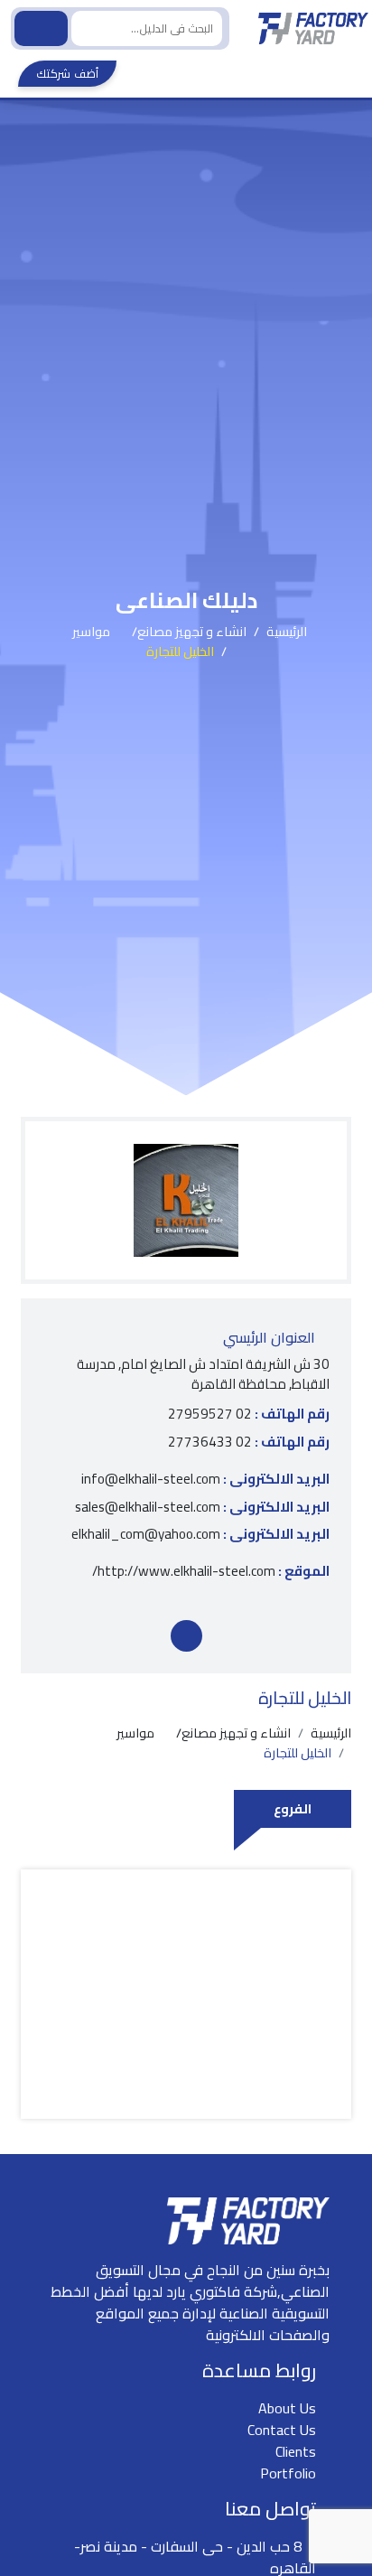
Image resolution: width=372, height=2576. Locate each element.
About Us (287, 2408)
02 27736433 (249, 1443)
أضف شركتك (67, 73)
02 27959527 (249, 1414)
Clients (296, 2451)
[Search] (41, 28)
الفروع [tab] (293, 1808)
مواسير (91, 632)
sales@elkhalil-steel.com (202, 1508)
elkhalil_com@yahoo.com (200, 1535)
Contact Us (282, 2430)
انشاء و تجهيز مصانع (192, 632)
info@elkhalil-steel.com (205, 1480)
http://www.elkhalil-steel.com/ (211, 1572)
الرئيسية (287, 632)
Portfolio (288, 2473)
